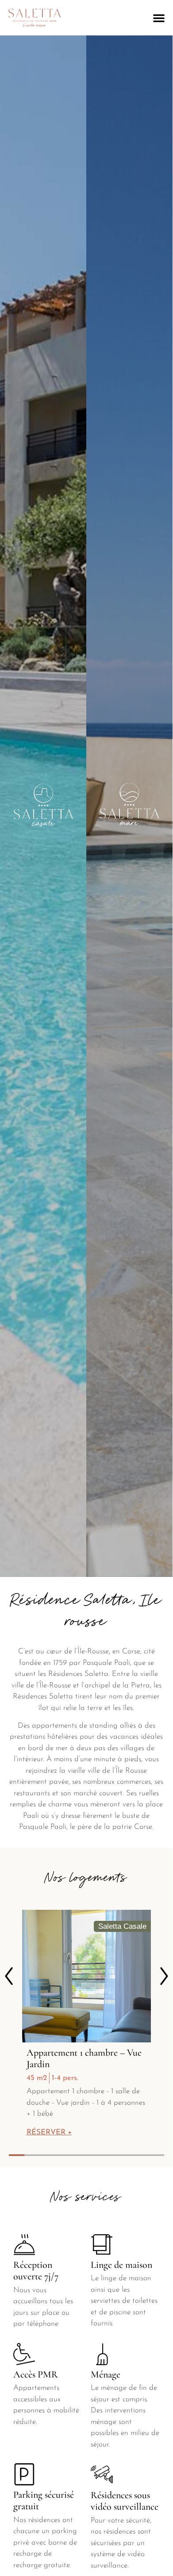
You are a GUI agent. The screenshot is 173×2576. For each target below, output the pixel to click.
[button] (159, 18)
